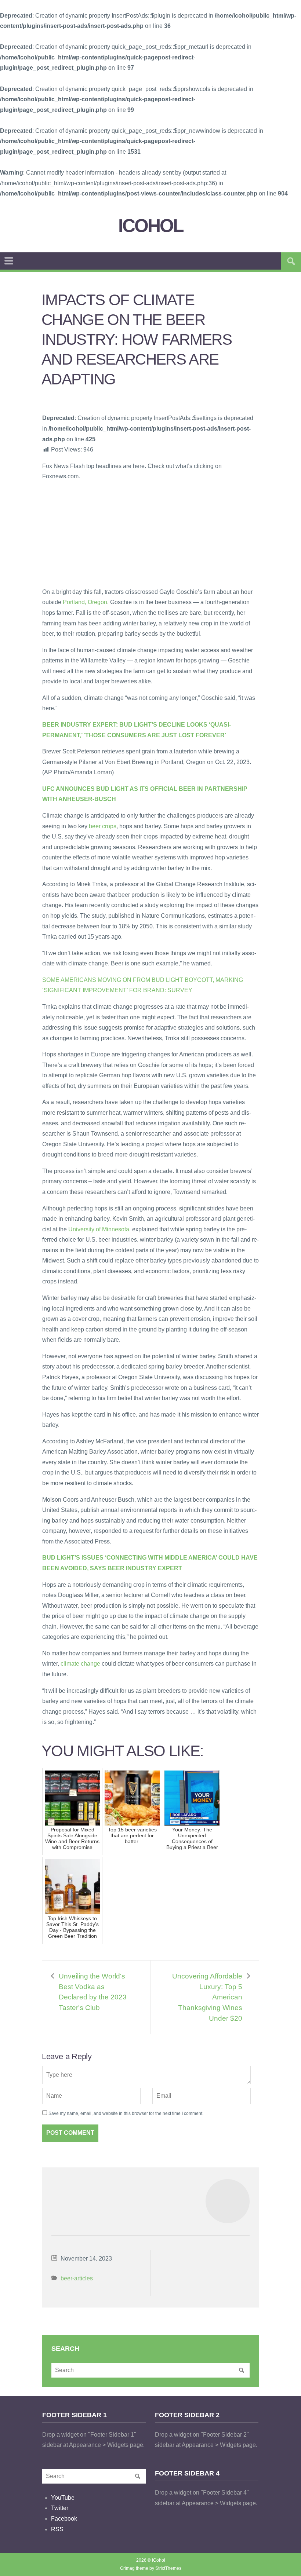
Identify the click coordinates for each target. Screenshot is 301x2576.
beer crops (103, 826)
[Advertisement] (97, 534)
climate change (80, 1664)
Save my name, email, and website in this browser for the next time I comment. (126, 2113)
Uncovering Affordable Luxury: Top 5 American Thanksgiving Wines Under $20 (207, 1997)
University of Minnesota (99, 1229)
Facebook (64, 2519)
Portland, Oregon (85, 602)
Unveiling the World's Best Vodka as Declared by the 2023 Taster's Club (93, 1992)
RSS (57, 2529)
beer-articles (77, 2278)
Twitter (60, 2508)
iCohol (151, 226)
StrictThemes (168, 2568)
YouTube (63, 2498)
